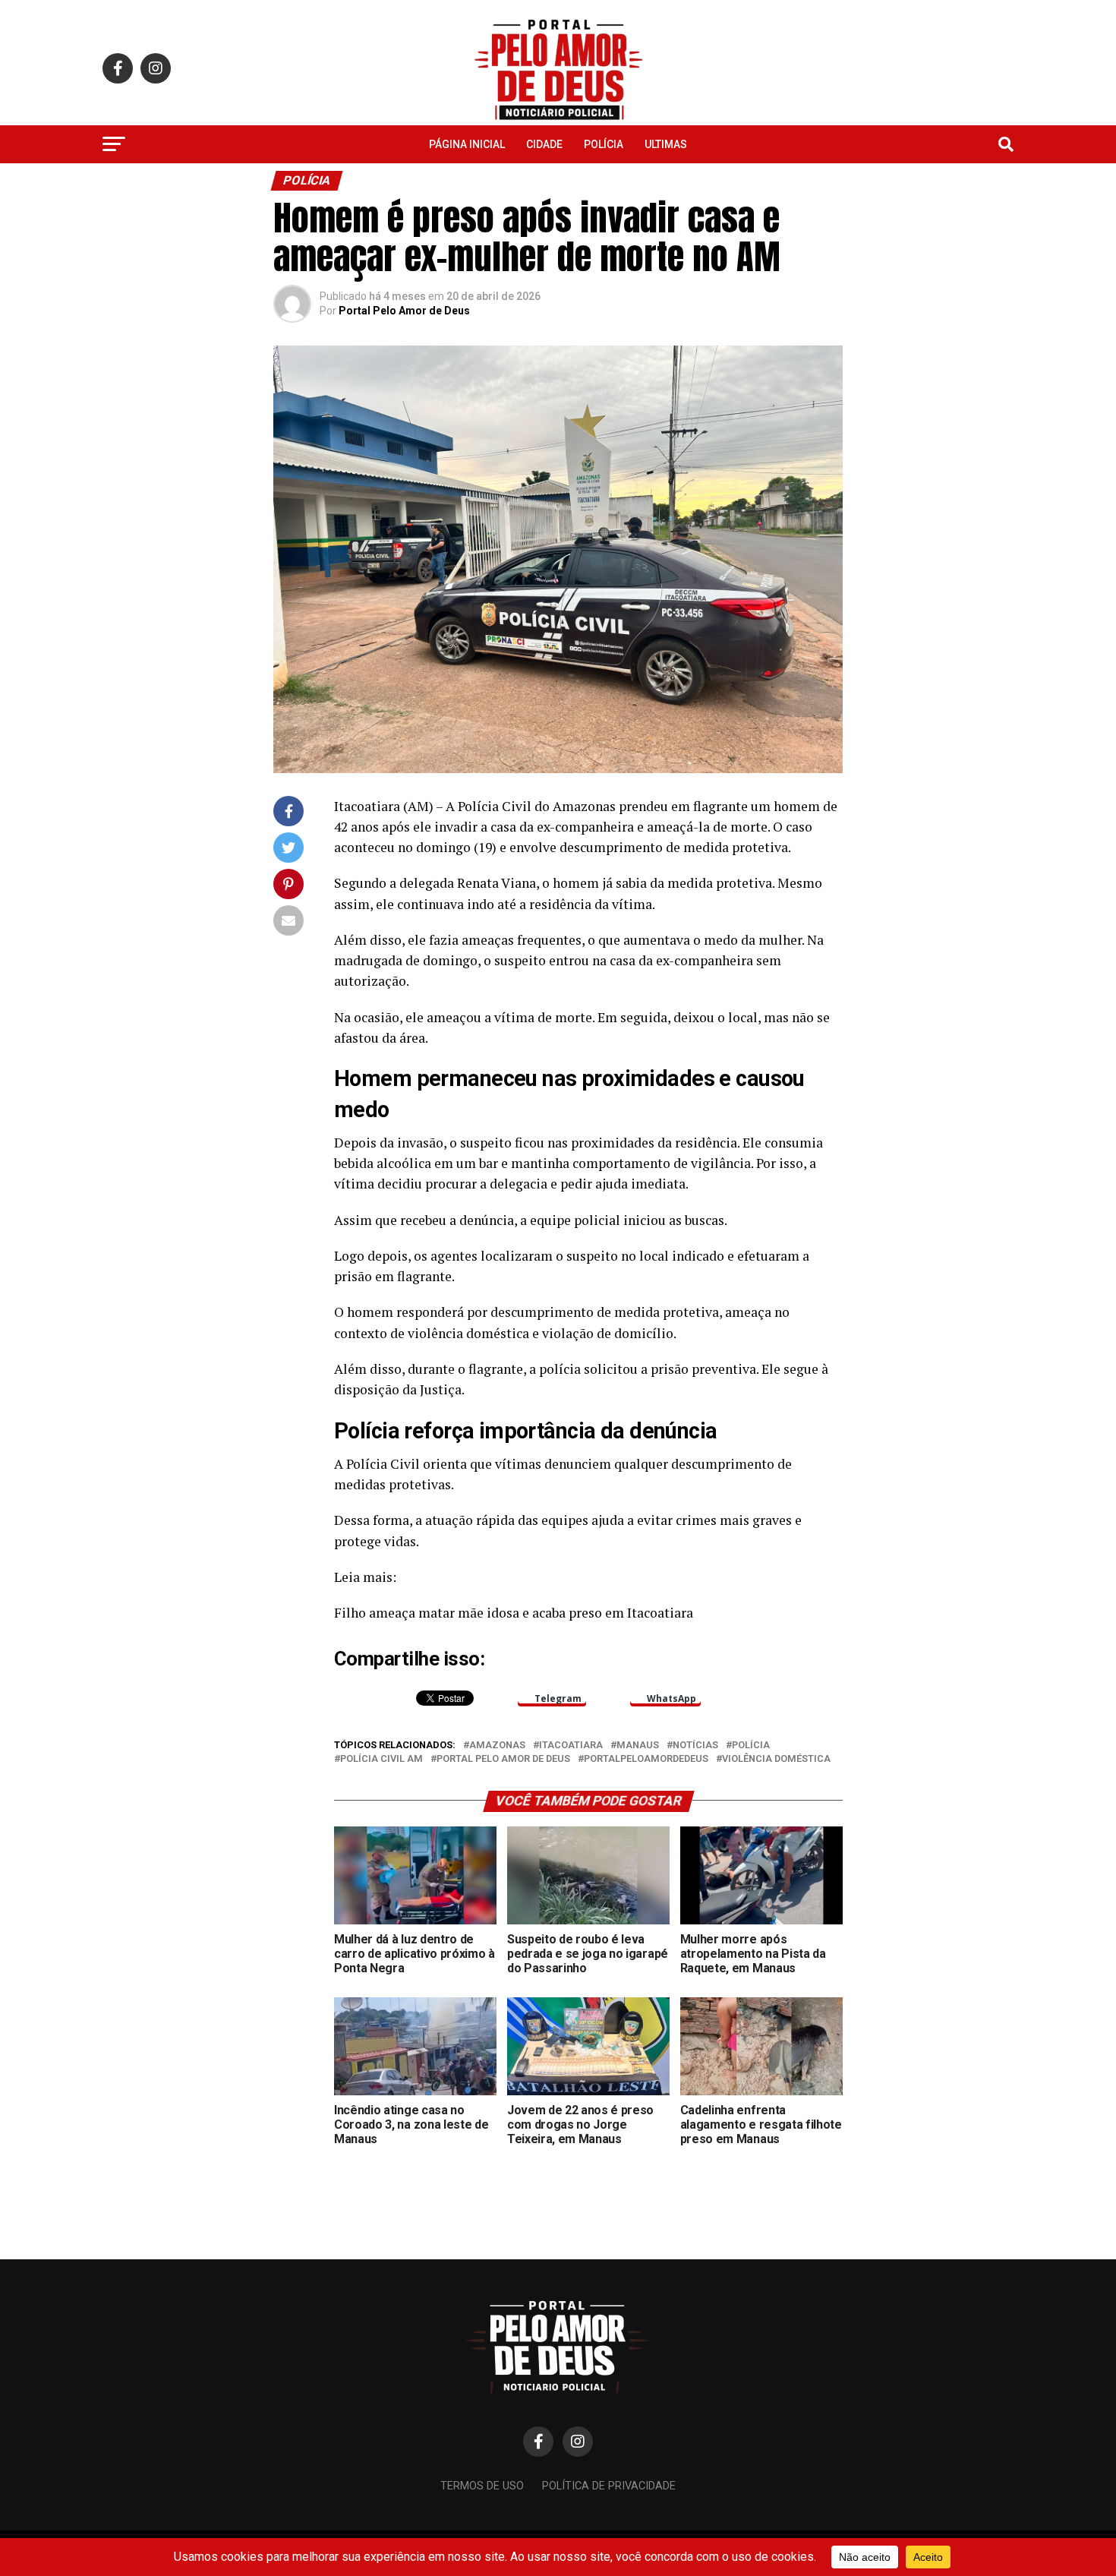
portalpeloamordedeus (646, 1759)
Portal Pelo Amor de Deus (404, 311)
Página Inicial (467, 144)
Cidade (544, 144)
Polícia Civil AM (381, 1759)
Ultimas (666, 144)
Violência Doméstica (776, 1759)
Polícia (604, 144)
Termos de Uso (482, 2486)
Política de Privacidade (609, 2486)
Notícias (695, 1746)
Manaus (638, 1746)
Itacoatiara (571, 1746)
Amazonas (497, 1746)
